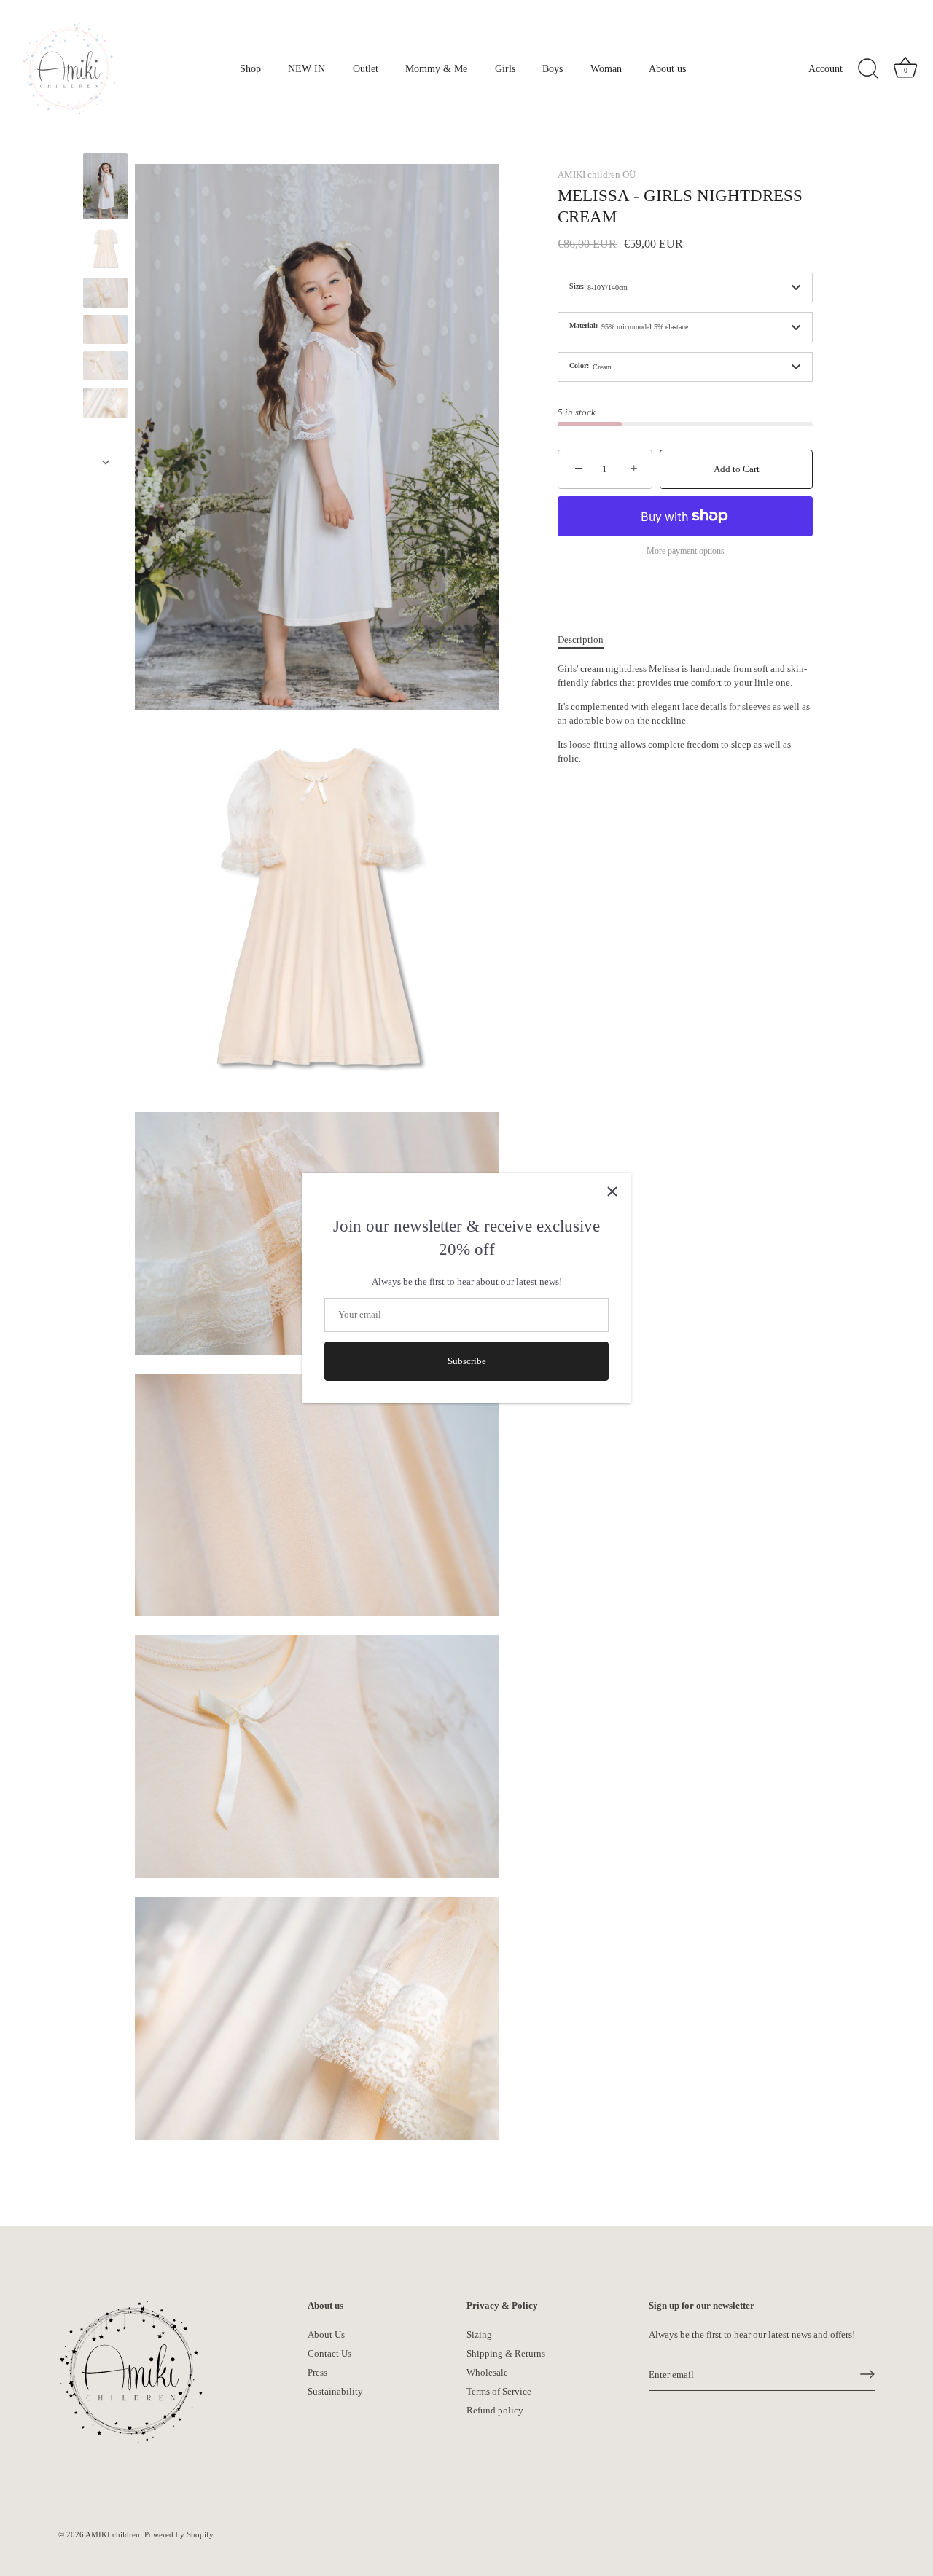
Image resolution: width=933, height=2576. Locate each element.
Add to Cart (737, 469)
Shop (250, 68)
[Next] (106, 462)
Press (317, 2372)
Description (581, 639)
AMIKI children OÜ (597, 175)
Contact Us (329, 2353)
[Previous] (106, 139)
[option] (105, 188)
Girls (505, 68)
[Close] (612, 1191)
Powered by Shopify (179, 2534)
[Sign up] (867, 2374)
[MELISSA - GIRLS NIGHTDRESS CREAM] (105, 186)
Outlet (366, 68)
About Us (326, 2334)
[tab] (588, 640)
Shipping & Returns (506, 2353)
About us (667, 68)
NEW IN (307, 68)
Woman (606, 68)
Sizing (479, 2334)
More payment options (686, 551)
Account (825, 68)
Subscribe (467, 1361)
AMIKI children (113, 2534)
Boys (553, 68)
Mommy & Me (436, 68)
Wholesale (487, 2372)
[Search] (868, 69)
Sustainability (335, 2391)
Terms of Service (499, 2391)
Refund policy (495, 2409)
